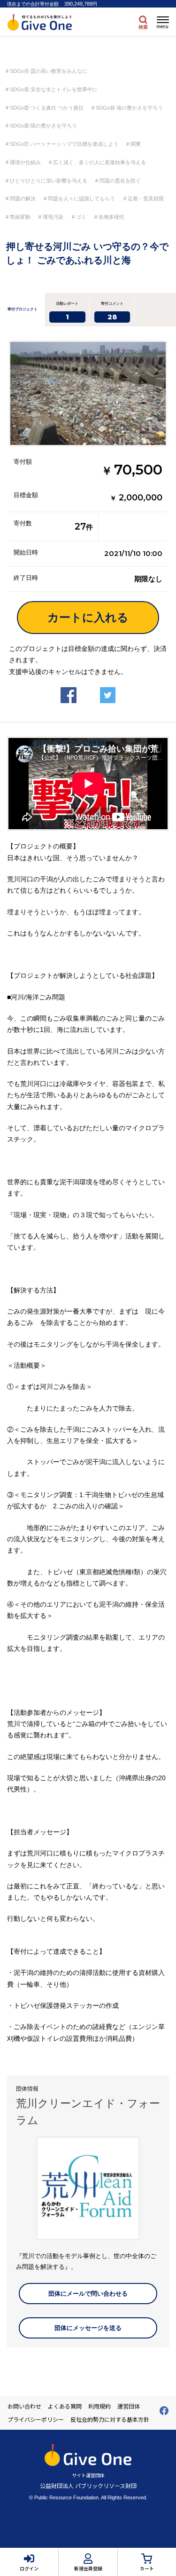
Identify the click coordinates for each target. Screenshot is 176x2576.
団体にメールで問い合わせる (88, 2294)
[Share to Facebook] (69, 687)
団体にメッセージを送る (88, 2328)
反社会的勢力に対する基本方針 (110, 2419)
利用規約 (99, 2406)
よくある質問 (65, 2406)
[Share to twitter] (108, 687)
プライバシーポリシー (36, 2419)
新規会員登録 (88, 2568)
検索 (143, 27)
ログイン (29, 2568)
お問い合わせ (24, 2406)
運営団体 (129, 2406)
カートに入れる (88, 617)
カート (147, 2568)
